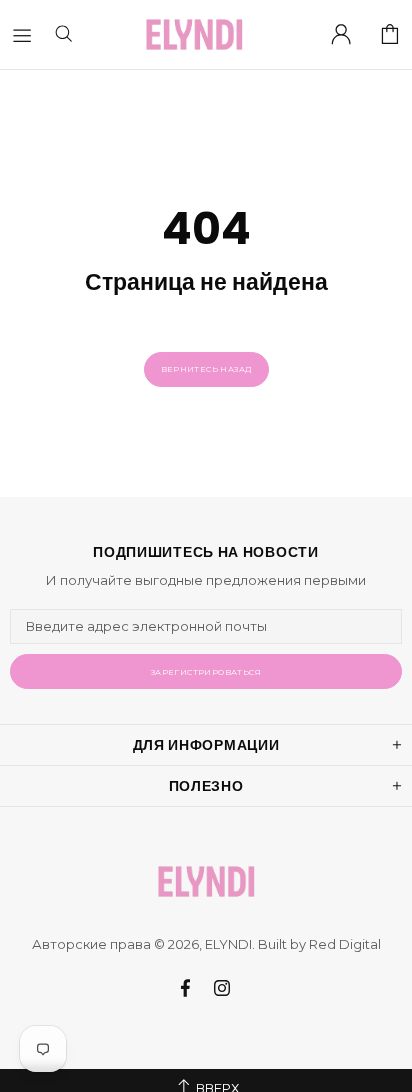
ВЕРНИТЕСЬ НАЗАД (206, 369)
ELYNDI (194, 34)
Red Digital (345, 944)
